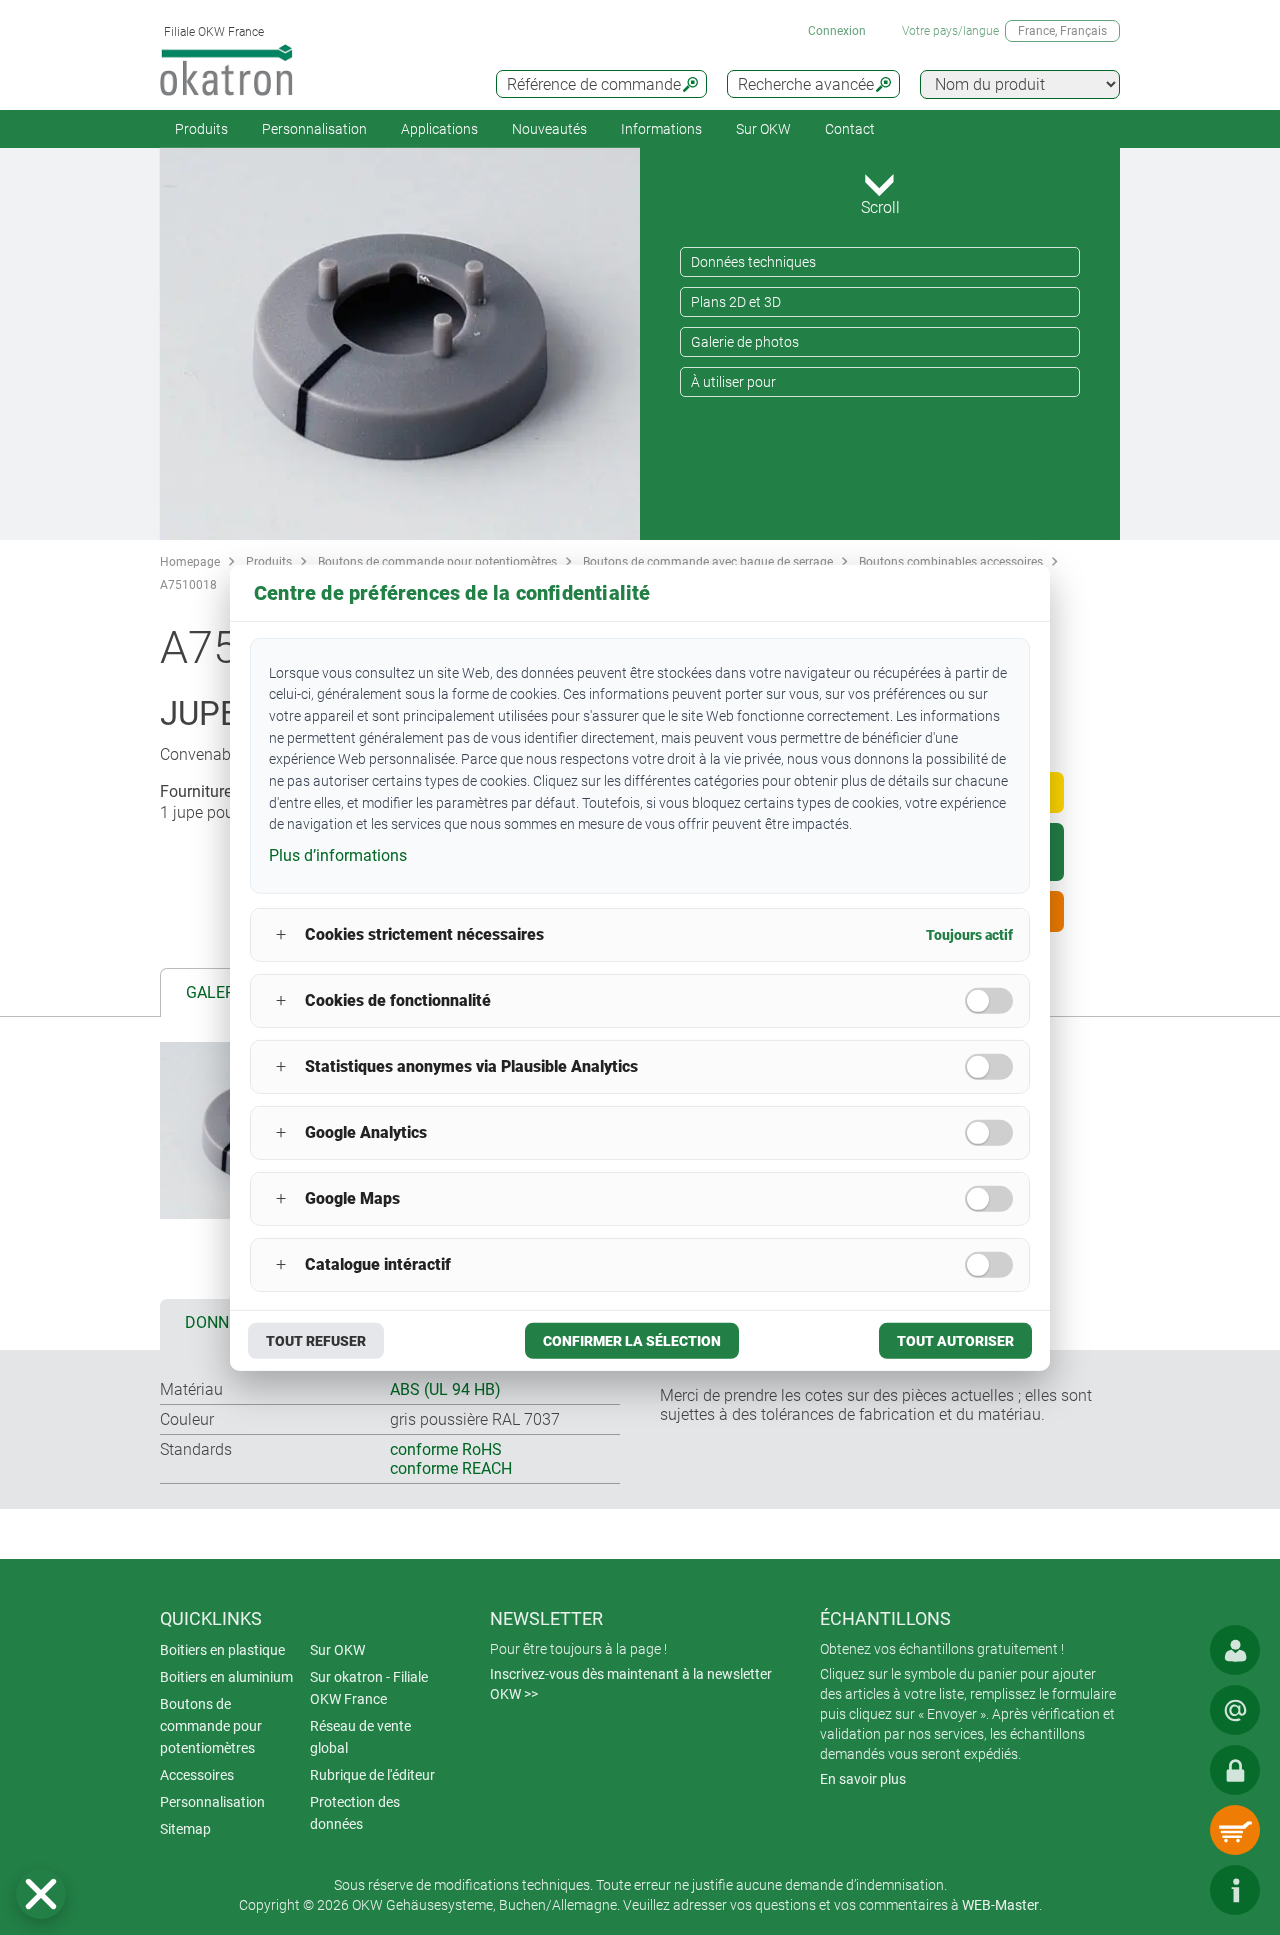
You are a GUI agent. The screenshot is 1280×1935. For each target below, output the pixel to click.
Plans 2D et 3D (736, 302)
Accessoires (197, 1775)
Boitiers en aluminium (226, 1677)
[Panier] (1235, 1830)
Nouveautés (549, 129)
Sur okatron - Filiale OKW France (369, 1688)
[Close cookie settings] (41, 1894)
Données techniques (753, 262)
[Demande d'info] (1235, 1710)
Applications (439, 129)
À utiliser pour (733, 382)
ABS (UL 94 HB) (445, 1389)
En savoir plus (863, 1779)
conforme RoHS (446, 1449)
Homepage (190, 562)
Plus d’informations (338, 855)
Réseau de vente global (360, 1737)
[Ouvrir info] (1235, 1890)
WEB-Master (1000, 1905)
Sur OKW (763, 129)
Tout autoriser (955, 1341)
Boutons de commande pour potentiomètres (437, 562)
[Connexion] (1235, 1770)
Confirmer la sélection (632, 1341)
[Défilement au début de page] (1175, 1890)
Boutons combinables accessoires (951, 562)
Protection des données (355, 1813)
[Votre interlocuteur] (1235, 1650)
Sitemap (185, 1829)
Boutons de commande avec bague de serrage (708, 562)
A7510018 (188, 585)
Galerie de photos (745, 342)
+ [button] (281, 934)
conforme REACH (451, 1468)
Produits (201, 129)
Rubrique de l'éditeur (372, 1775)
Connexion (837, 31)
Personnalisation (314, 129)
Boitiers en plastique (222, 1650)
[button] (41, 1894)
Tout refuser (316, 1341)
